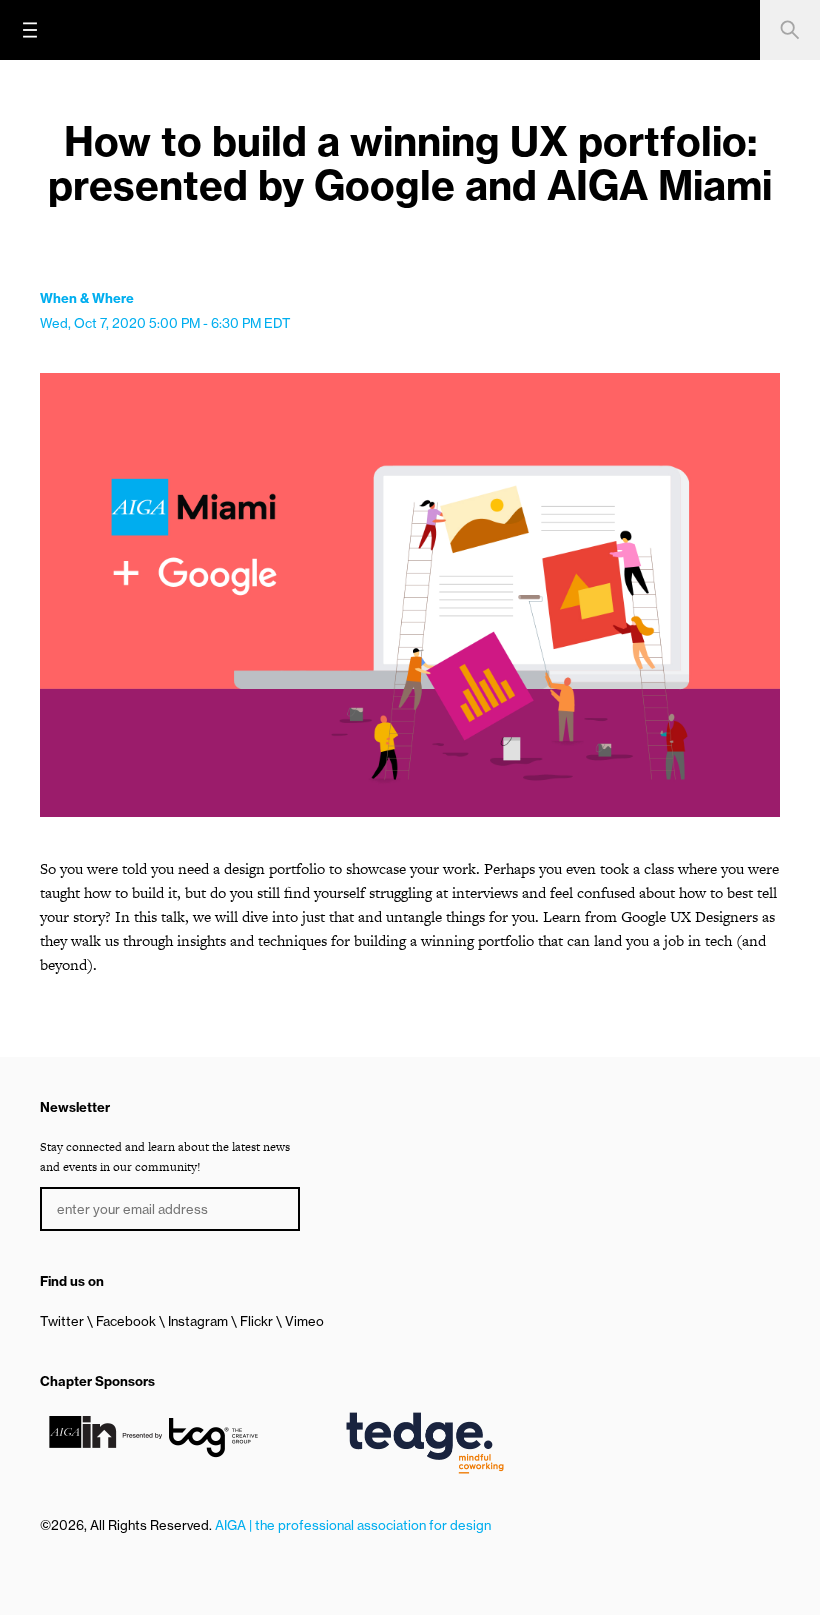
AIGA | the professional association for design (353, 1525)
